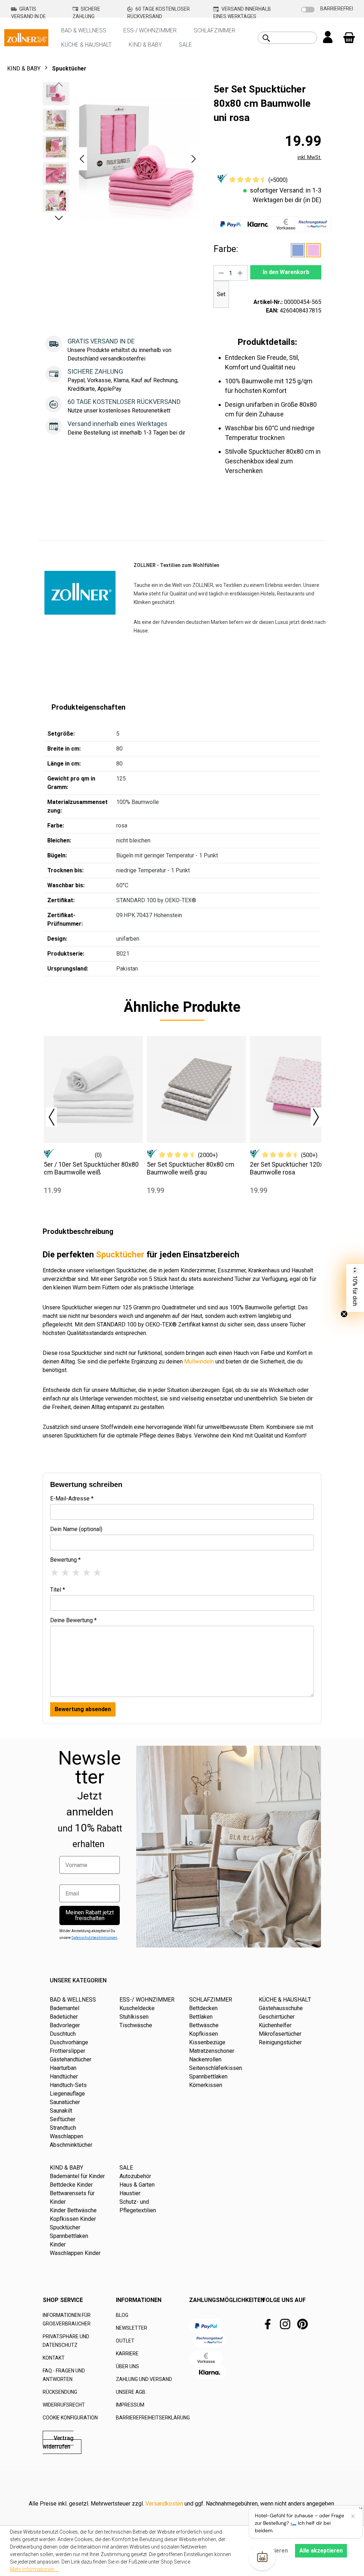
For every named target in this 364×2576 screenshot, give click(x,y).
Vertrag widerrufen (58, 2442)
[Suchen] (266, 38)
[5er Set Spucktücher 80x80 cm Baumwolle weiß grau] (196, 1089)
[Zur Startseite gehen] (26, 37)
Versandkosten (164, 2504)
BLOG (122, 2315)
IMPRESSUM (130, 2405)
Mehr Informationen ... (34, 2569)
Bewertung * (65, 1560)
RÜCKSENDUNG (60, 2392)
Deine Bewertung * (73, 1620)
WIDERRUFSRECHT (64, 2405)
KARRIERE (127, 2354)
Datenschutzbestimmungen (94, 1938)
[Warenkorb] (349, 38)
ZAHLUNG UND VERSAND (144, 2379)
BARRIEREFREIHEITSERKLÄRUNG (153, 2418)
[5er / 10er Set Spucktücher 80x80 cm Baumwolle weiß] (93, 1089)
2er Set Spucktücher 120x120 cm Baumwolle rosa (297, 1168)
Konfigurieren (270, 2551)
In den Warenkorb (286, 272)
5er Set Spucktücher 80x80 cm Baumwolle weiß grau (191, 1168)
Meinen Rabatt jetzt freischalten (90, 1915)
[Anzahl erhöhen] (240, 273)
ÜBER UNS (127, 2366)
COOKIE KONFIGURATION (70, 2418)
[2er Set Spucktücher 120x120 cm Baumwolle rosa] (299, 1089)
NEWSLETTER (132, 2328)
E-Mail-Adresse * (72, 1499)
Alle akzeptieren (321, 2551)
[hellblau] (298, 250)
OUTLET (125, 2341)
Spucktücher (120, 1255)
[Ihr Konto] (328, 38)
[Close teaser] (344, 1314)
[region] (121, 159)
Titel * (58, 1590)
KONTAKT (54, 2358)
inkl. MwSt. (309, 157)
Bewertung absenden (83, 1709)
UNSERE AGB (131, 2392)
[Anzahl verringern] (221, 273)
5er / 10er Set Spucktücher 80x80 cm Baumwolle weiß (91, 1168)
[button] (82, 159)
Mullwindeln (199, 1361)
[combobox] (295, 38)
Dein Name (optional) (76, 1529)
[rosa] (314, 250)
